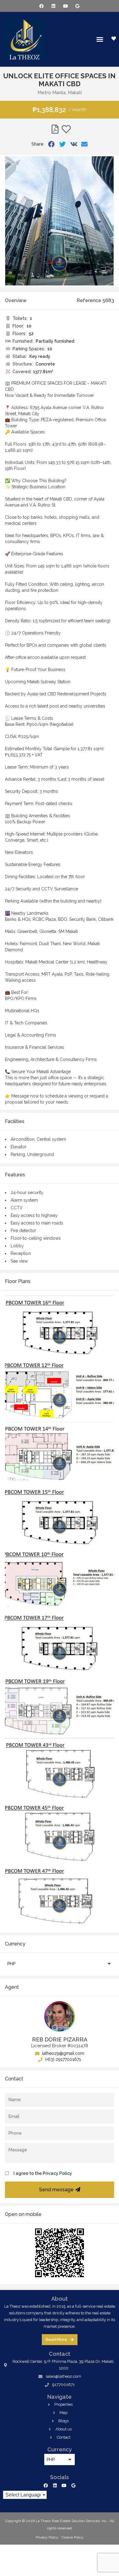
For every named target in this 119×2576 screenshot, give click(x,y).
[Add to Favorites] (66, 129)
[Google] (77, 6)
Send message (56, 2190)
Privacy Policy (57, 2173)
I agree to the (43, 2173)
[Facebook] (42, 6)
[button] (100, 39)
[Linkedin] (54, 6)
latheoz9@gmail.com (63, 2053)
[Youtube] (65, 6)
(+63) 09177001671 (62, 2059)
